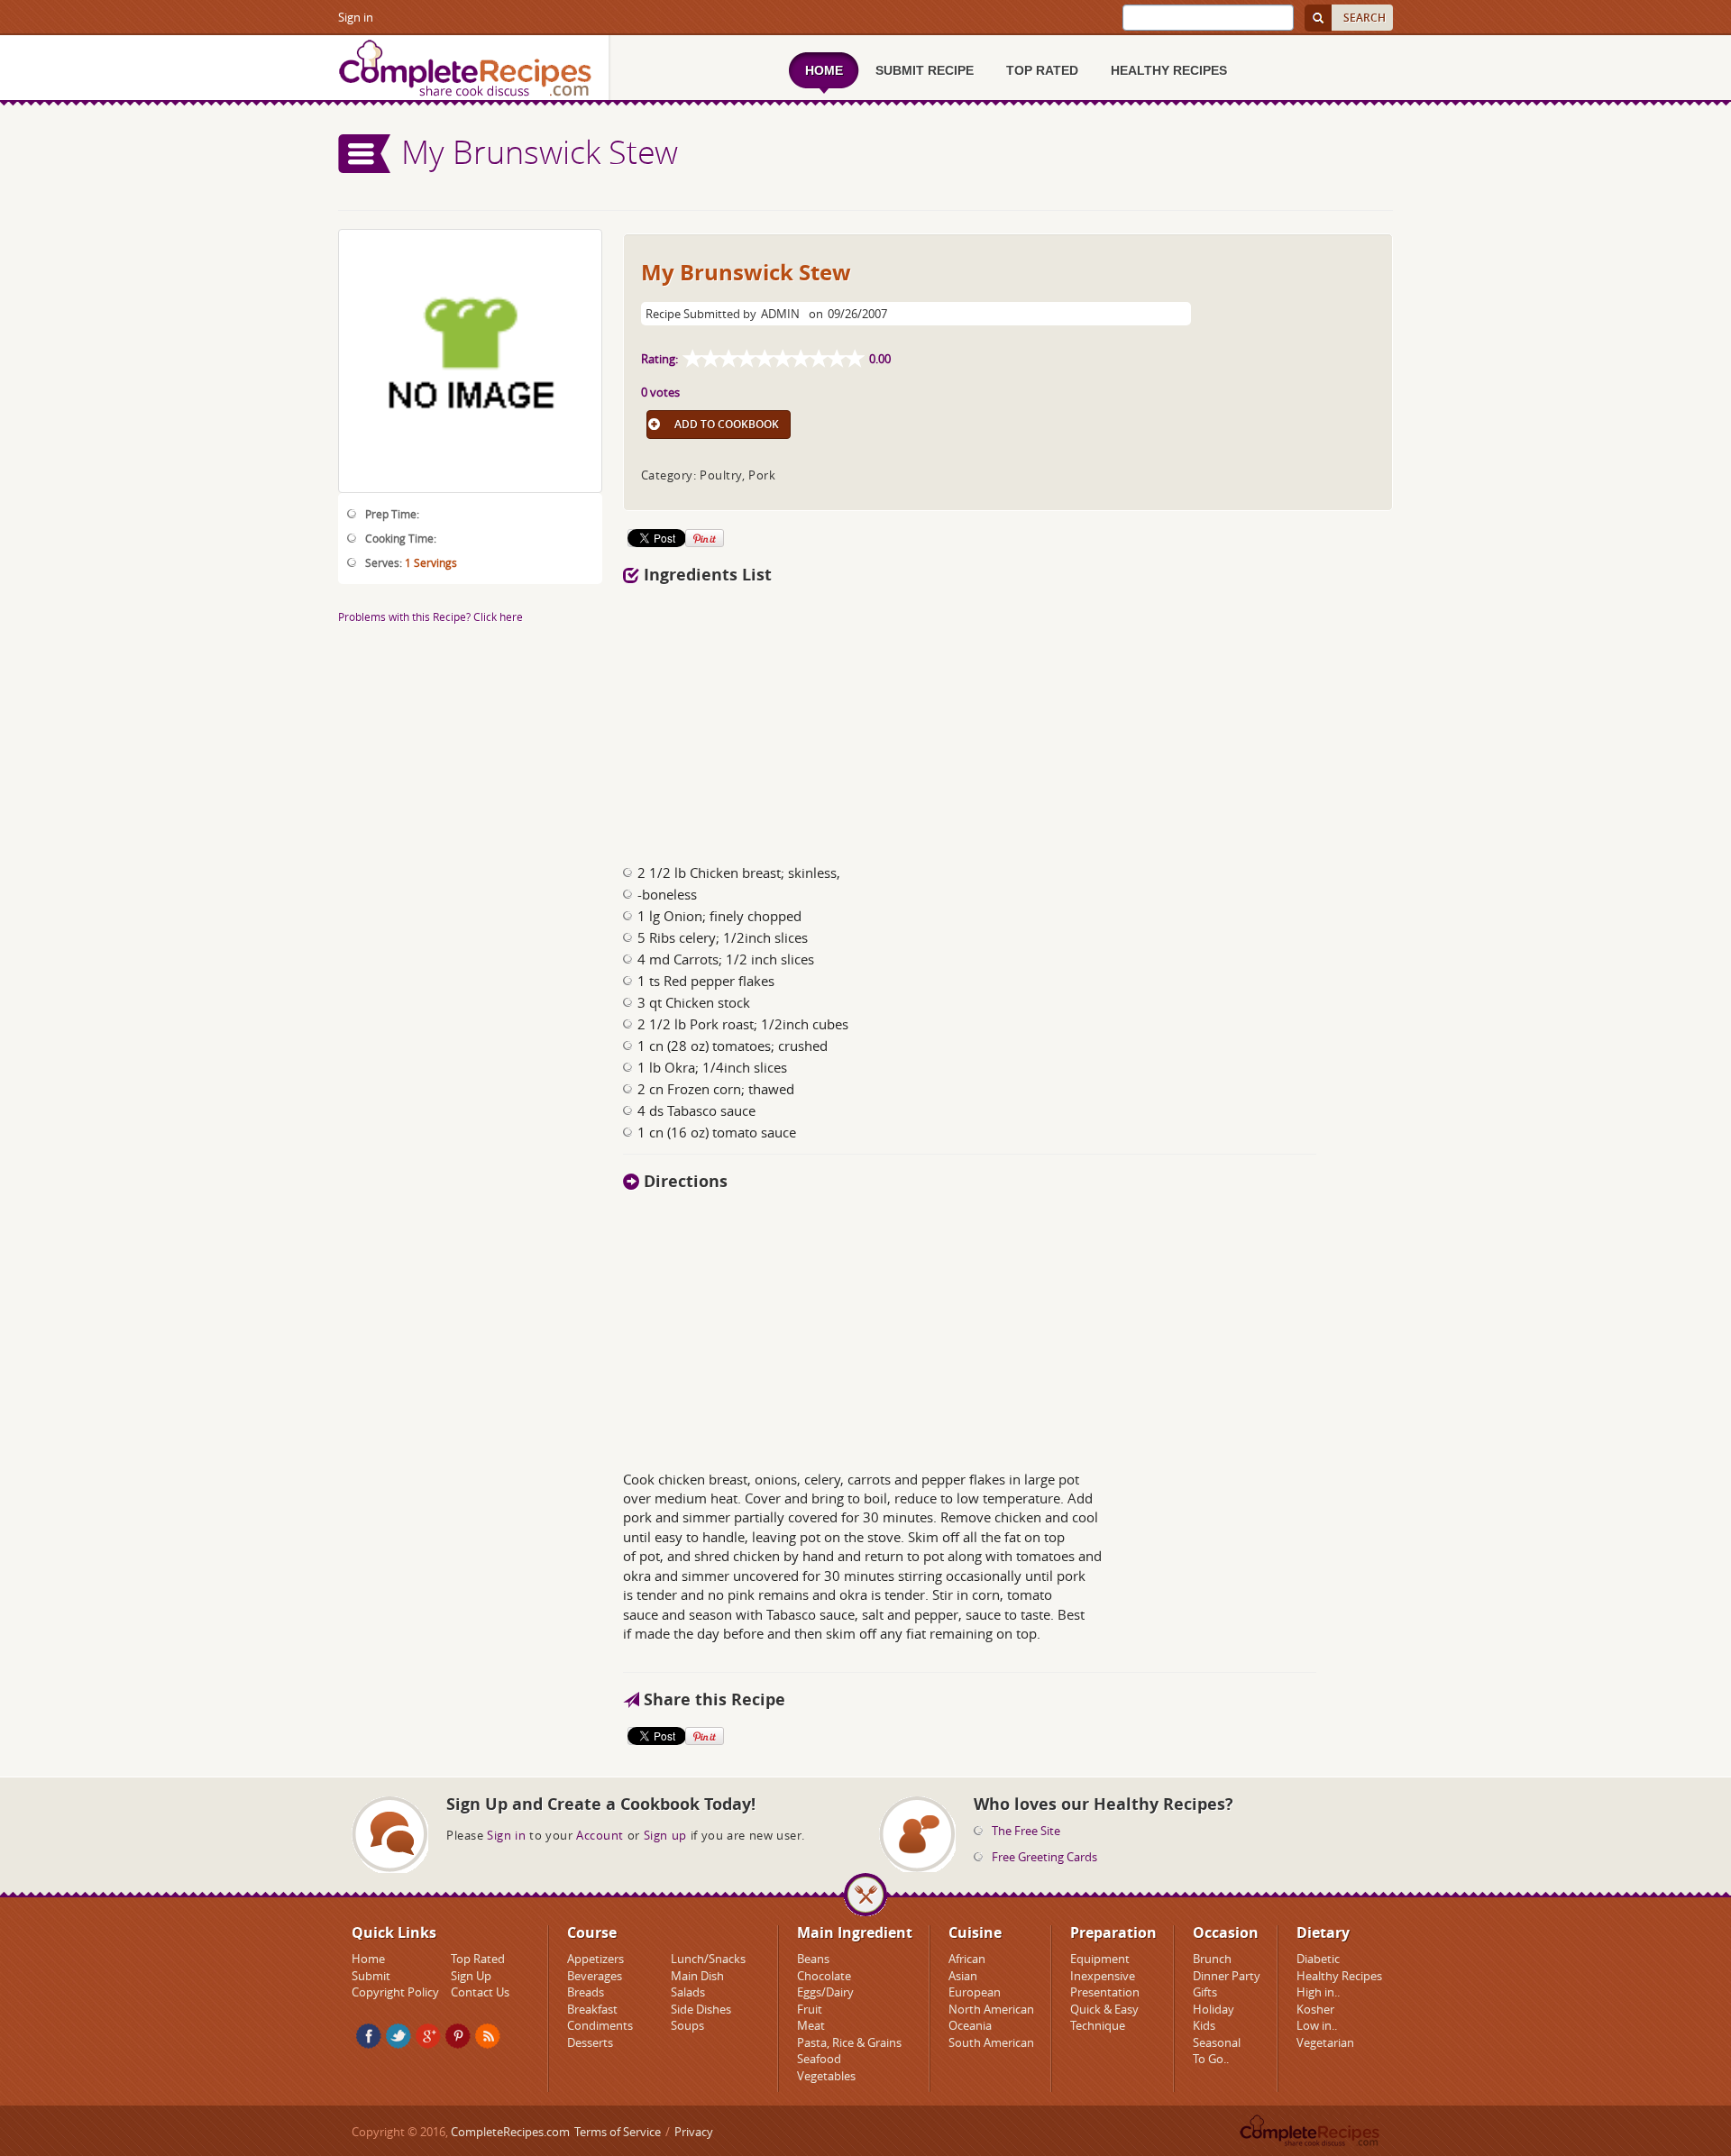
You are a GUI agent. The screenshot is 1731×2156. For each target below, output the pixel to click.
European (975, 1992)
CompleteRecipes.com (510, 2132)
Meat (811, 2025)
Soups (687, 2025)
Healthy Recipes (1339, 1976)
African (967, 1959)
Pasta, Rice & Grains (849, 2042)
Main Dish (697, 1976)
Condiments (600, 2025)
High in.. (1318, 1992)
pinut (458, 2036)
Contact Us (480, 1992)
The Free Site (1026, 1831)
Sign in (356, 17)
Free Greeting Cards (1044, 1857)
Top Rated (478, 1959)
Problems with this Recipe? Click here (430, 617)
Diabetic (1318, 1959)
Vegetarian (1325, 2042)
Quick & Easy (1104, 2009)
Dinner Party (1227, 1976)
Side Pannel (365, 154)
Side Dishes (701, 2009)
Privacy (694, 2132)
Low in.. (1317, 2025)
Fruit (810, 2009)
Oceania (970, 2025)
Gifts (1205, 1992)
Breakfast (592, 2009)
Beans (813, 1959)
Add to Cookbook (727, 424)
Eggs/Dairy (825, 1992)
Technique (1098, 2025)
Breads (586, 1992)
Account (600, 1835)
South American (991, 2042)
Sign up (665, 1835)
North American (991, 2009)
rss (488, 2036)
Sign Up (471, 1976)
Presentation (1105, 1992)
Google (428, 2036)
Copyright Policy (395, 1992)
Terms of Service (618, 2132)
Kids (1204, 2025)
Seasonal (1217, 2042)
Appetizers (595, 1959)
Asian (963, 1976)
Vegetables (826, 2076)
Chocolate (824, 1976)
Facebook (369, 2036)
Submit (371, 1976)
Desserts (590, 2042)
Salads (688, 1992)
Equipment (1100, 1959)
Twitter (398, 2036)
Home (368, 1959)
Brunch (1212, 1959)
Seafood (819, 2059)
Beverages (595, 1976)
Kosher (1315, 2009)
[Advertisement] (1008, 719)
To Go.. (1211, 2059)
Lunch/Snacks (708, 1959)
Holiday (1214, 2009)
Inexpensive (1103, 1976)
